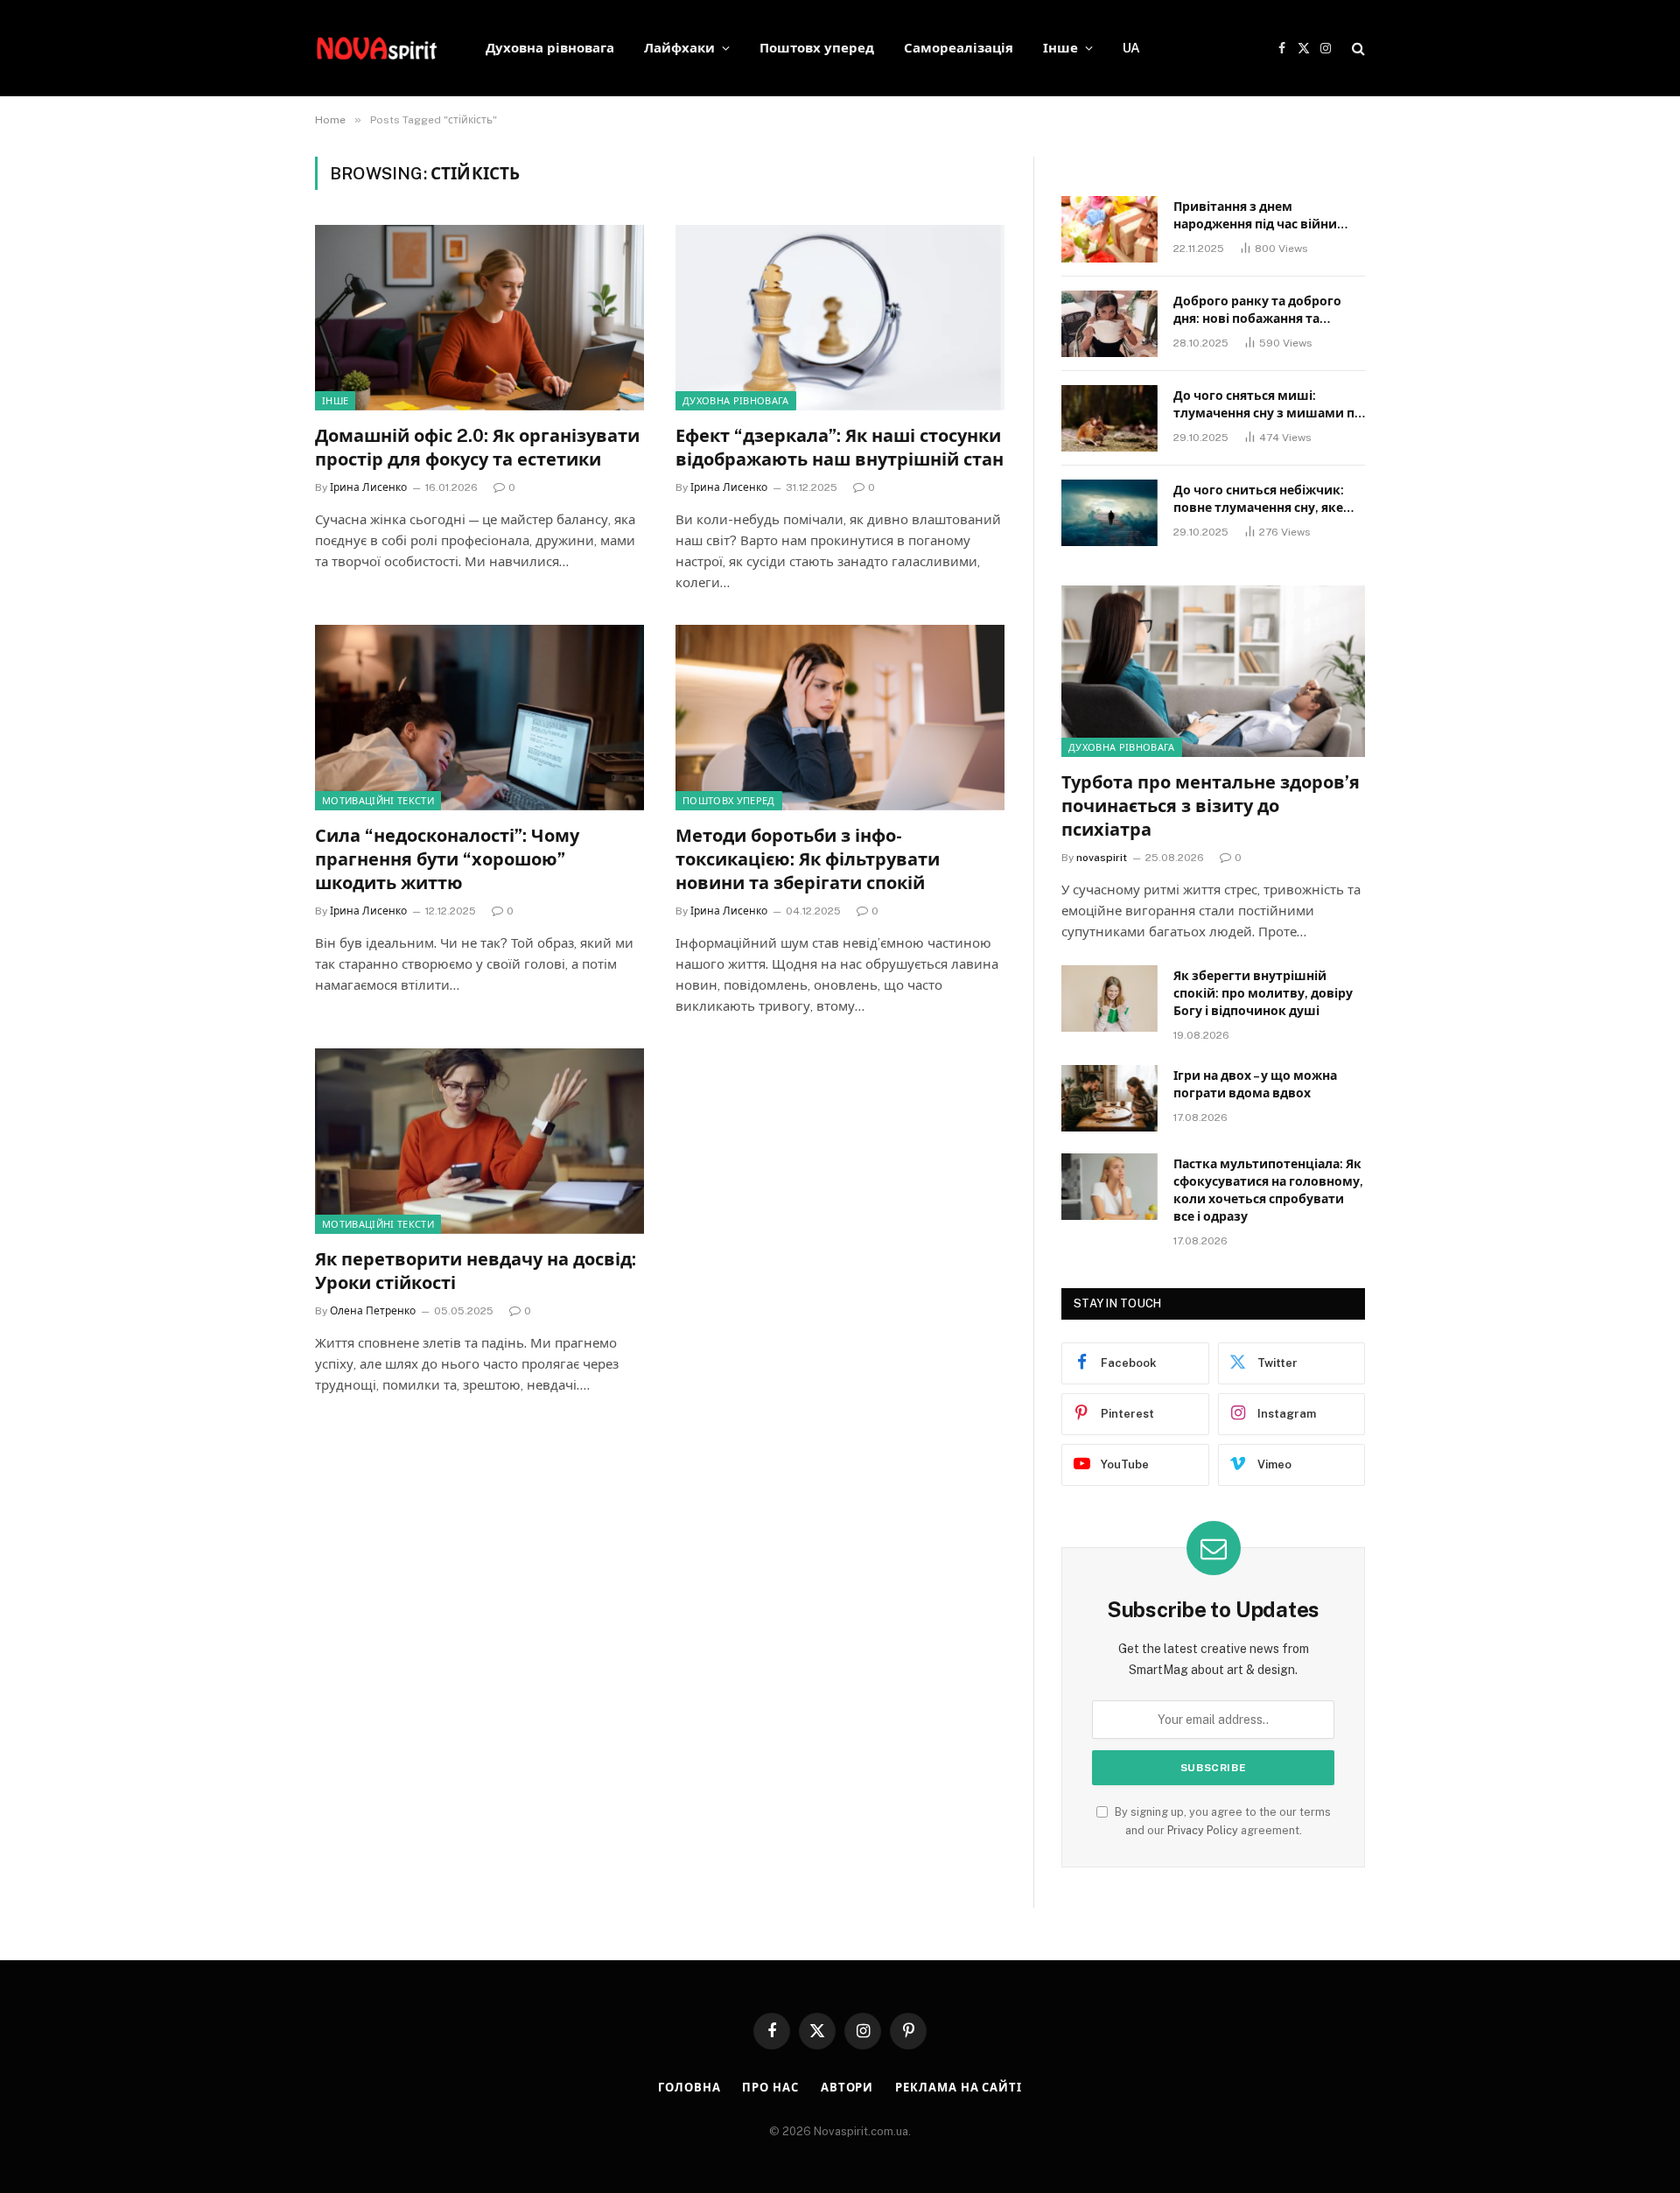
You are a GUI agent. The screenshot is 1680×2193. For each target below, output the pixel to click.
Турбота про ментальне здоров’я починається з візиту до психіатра (1211, 806)
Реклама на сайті (959, 2088)
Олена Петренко (373, 1311)
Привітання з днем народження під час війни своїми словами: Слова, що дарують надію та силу (1260, 216)
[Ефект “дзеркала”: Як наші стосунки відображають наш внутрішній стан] (840, 318)
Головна (689, 2088)
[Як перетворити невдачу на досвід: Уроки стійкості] (479, 1141)
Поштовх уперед (817, 48)
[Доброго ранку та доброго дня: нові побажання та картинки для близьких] (1109, 324)
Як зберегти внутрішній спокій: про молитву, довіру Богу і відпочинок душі (1263, 993)
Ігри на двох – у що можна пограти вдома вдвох (1255, 1084)
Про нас (770, 2088)
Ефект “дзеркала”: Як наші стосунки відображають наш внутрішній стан (840, 448)
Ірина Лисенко (368, 487)
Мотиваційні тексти (378, 801)
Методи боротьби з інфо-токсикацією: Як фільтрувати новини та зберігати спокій (808, 859)
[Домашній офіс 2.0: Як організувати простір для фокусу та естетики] (479, 318)
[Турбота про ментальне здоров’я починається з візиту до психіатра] (1213, 671)
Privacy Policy (1203, 1830)
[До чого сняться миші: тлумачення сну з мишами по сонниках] (1109, 418)
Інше (1060, 48)
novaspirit (1102, 858)
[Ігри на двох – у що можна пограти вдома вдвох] (1109, 1098)
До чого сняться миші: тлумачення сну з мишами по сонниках (1268, 405)
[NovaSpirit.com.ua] (378, 48)
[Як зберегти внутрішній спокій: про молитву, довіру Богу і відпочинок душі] (1109, 998)
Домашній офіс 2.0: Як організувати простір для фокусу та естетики (477, 448)
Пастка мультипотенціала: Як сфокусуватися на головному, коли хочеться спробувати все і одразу (1268, 1190)
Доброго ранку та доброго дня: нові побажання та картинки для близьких (1257, 311)
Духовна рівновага (550, 48)
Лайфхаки (679, 48)
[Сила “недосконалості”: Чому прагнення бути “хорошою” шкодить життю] (479, 718)
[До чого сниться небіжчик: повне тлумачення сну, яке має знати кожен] (1109, 513)
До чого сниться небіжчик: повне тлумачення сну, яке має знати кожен (1259, 500)
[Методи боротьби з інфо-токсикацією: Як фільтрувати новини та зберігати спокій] (840, 718)
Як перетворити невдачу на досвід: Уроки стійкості (476, 1271)
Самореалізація (959, 48)
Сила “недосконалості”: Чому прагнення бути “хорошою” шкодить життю (447, 859)
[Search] (1357, 49)
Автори (847, 2088)
